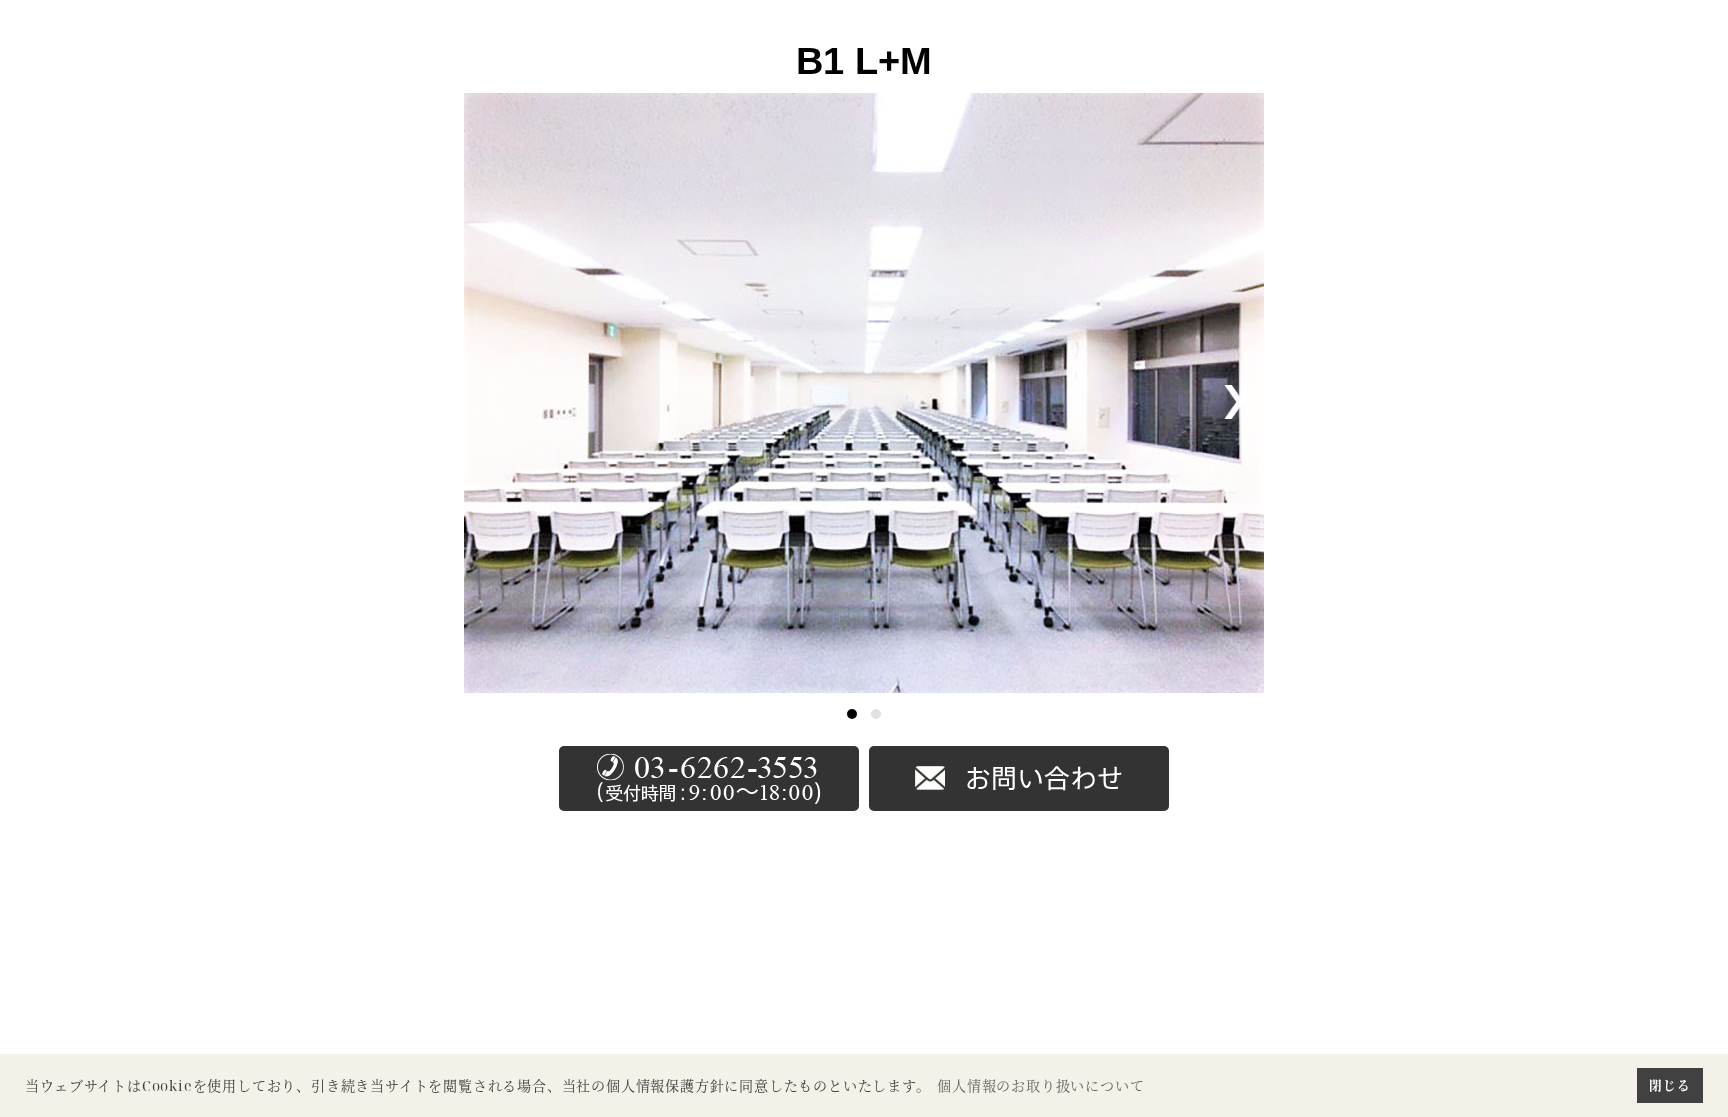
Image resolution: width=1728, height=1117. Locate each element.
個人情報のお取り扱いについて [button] (1040, 1085)
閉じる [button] (1669, 1085)
